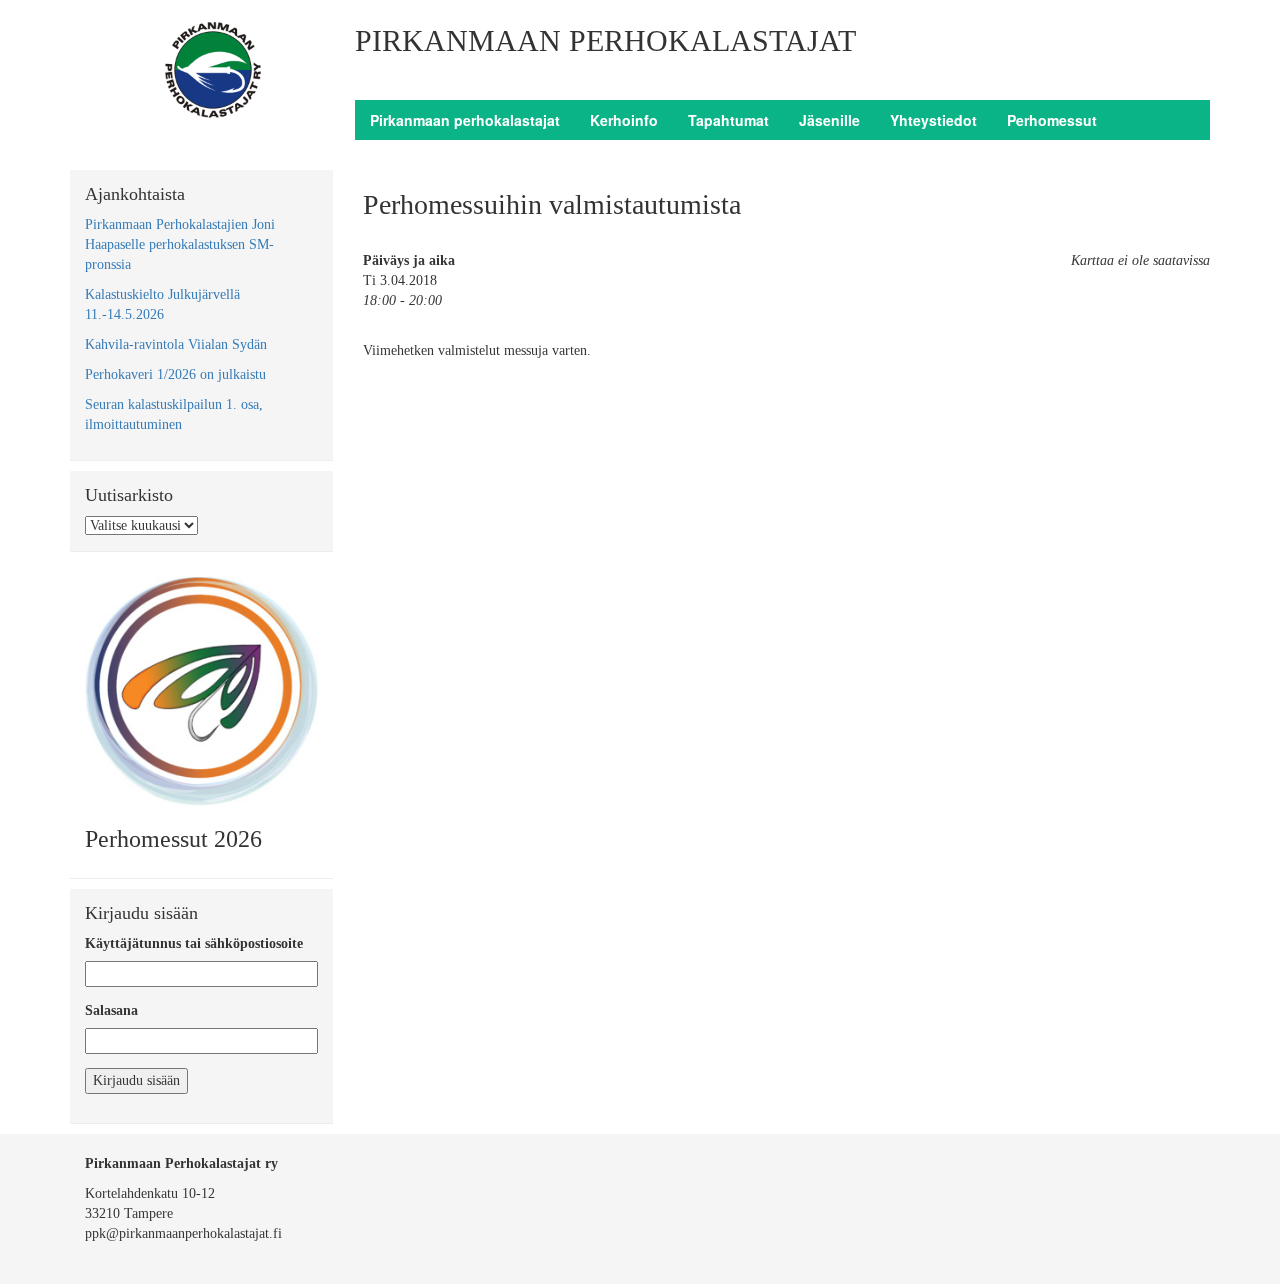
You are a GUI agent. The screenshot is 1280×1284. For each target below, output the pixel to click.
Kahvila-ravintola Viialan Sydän (176, 344)
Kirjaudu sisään (136, 1080)
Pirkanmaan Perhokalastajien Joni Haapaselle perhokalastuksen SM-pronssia (180, 244)
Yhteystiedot (933, 120)
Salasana (111, 1010)
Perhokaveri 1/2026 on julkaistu (175, 374)
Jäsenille (829, 120)
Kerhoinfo (624, 120)
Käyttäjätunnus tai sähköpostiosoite (194, 943)
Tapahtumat (728, 120)
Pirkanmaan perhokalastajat (465, 120)
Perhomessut (1052, 120)
